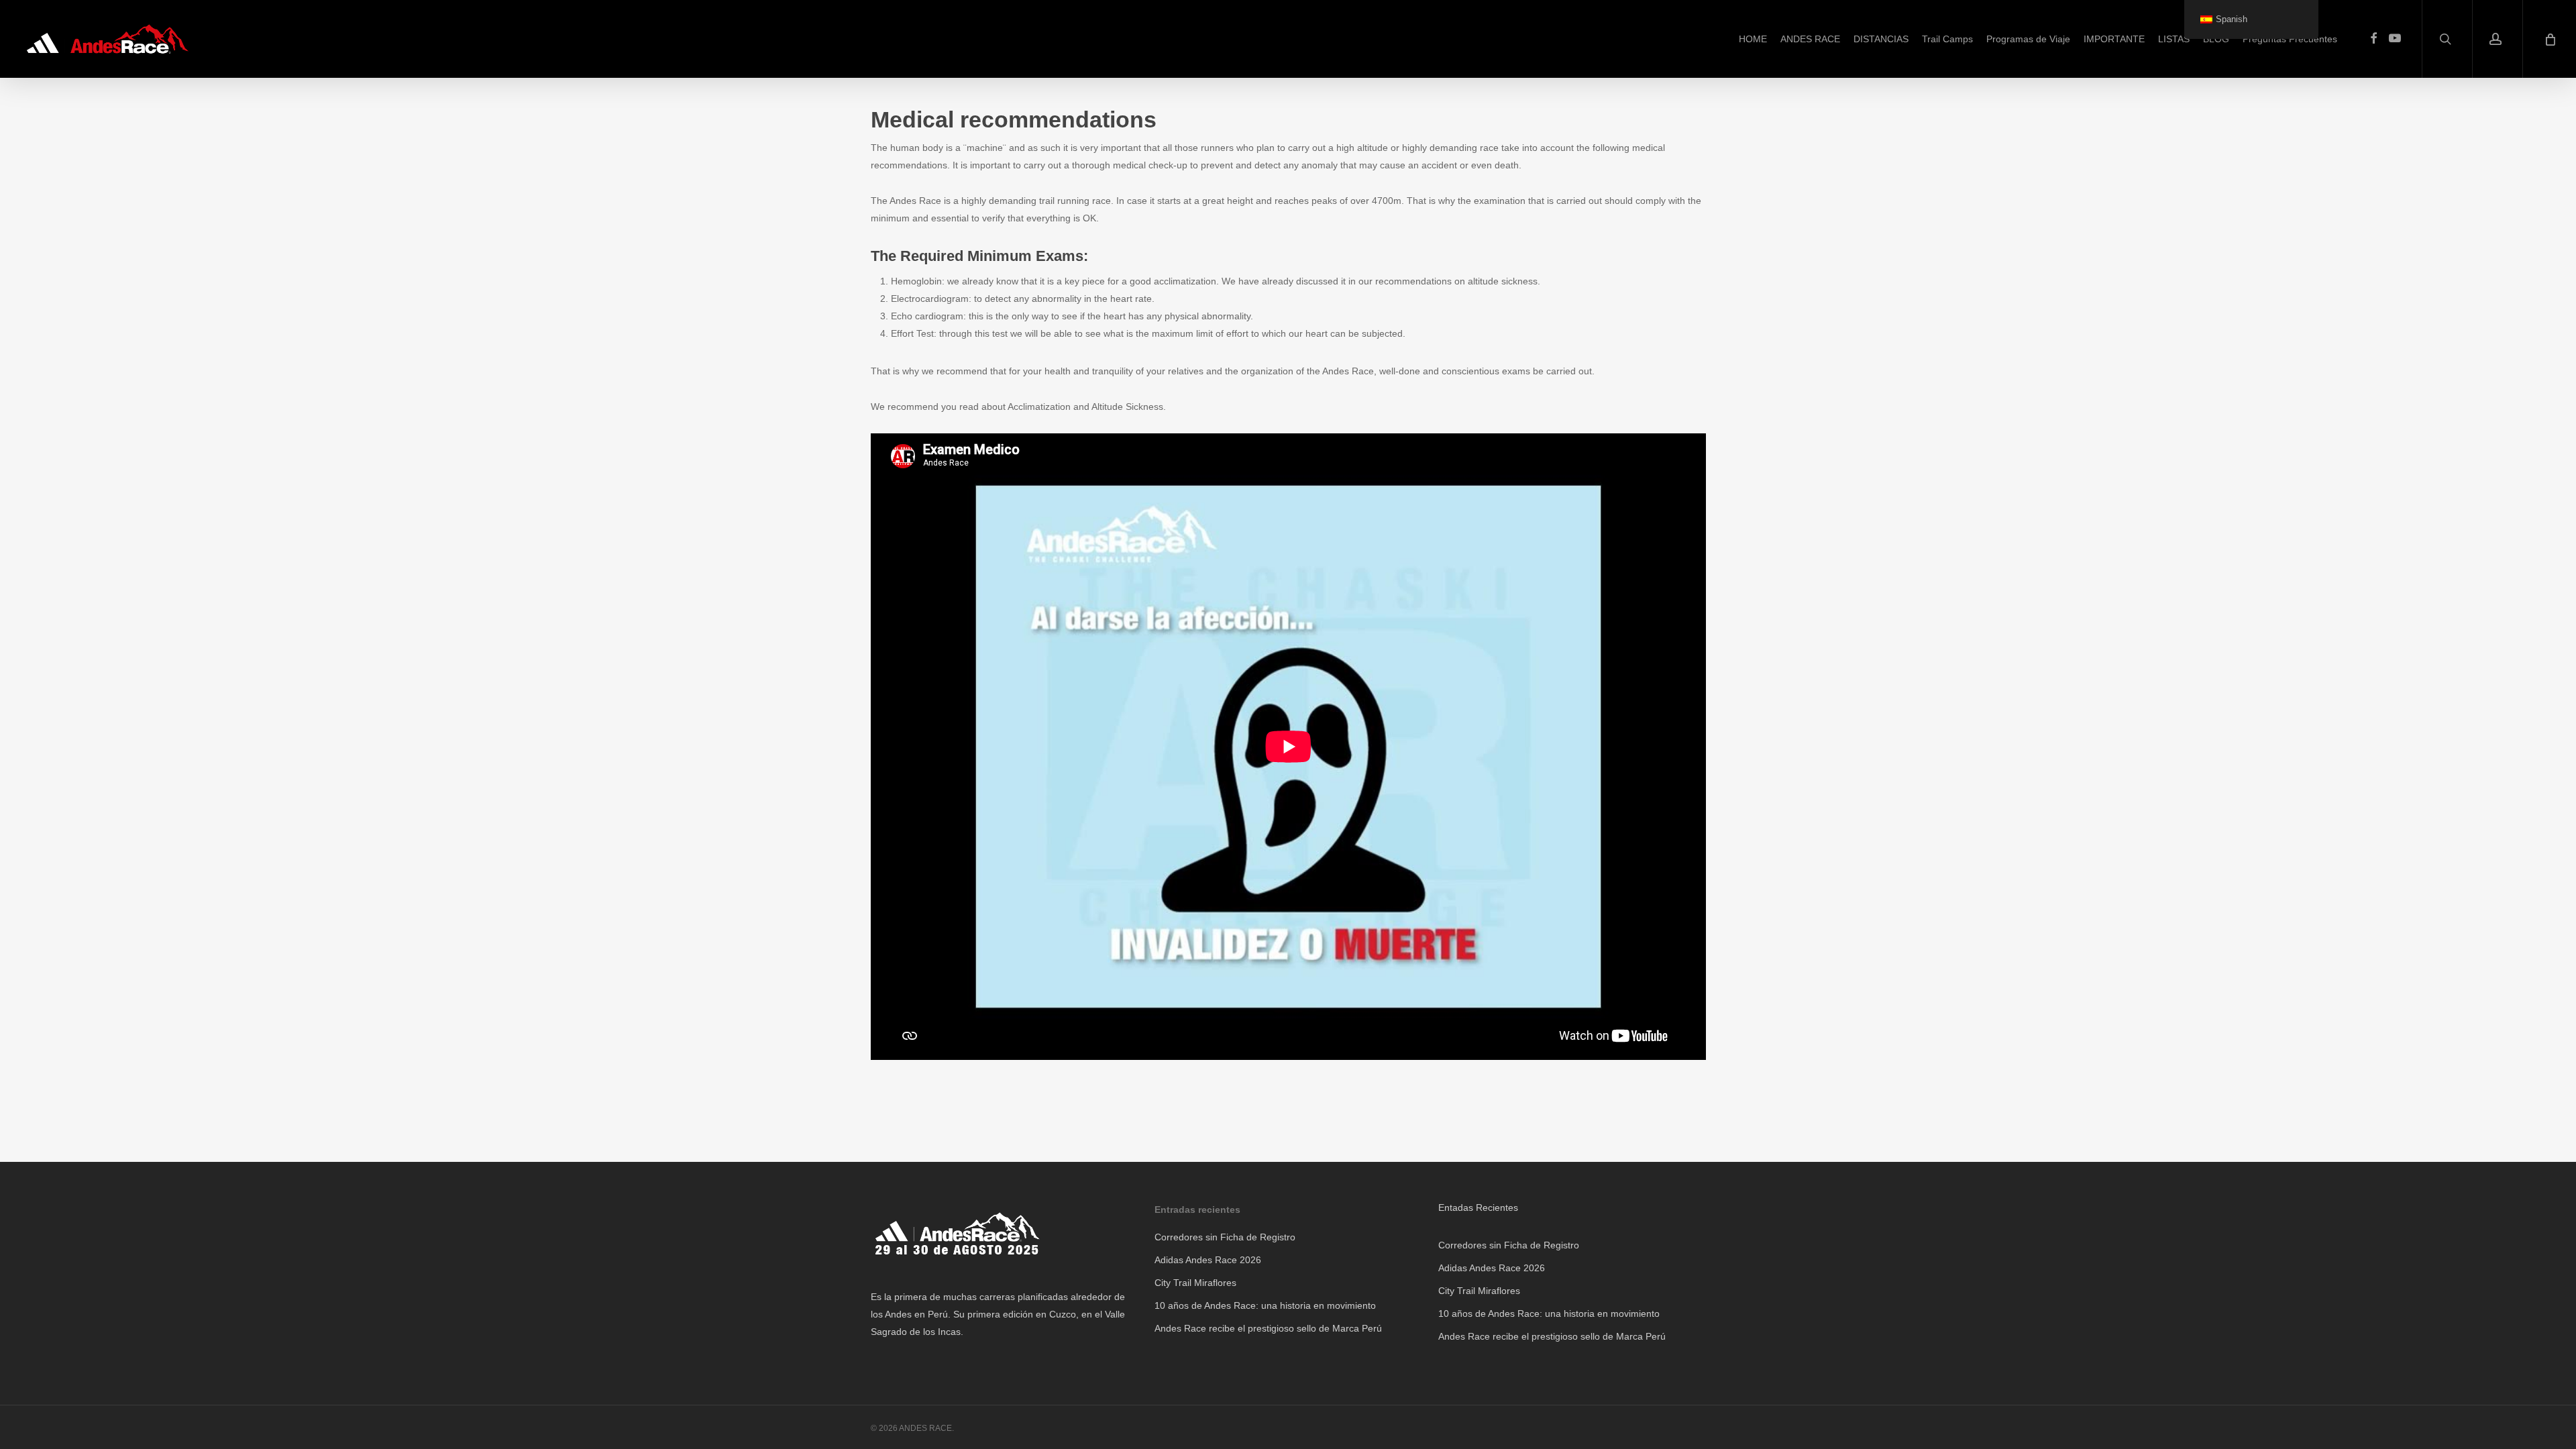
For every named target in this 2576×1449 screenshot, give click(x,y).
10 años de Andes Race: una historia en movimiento (1265, 1305)
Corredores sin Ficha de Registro (1225, 1237)
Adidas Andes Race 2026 (1208, 1260)
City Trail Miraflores (1195, 1283)
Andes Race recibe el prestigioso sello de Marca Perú (1268, 1328)
